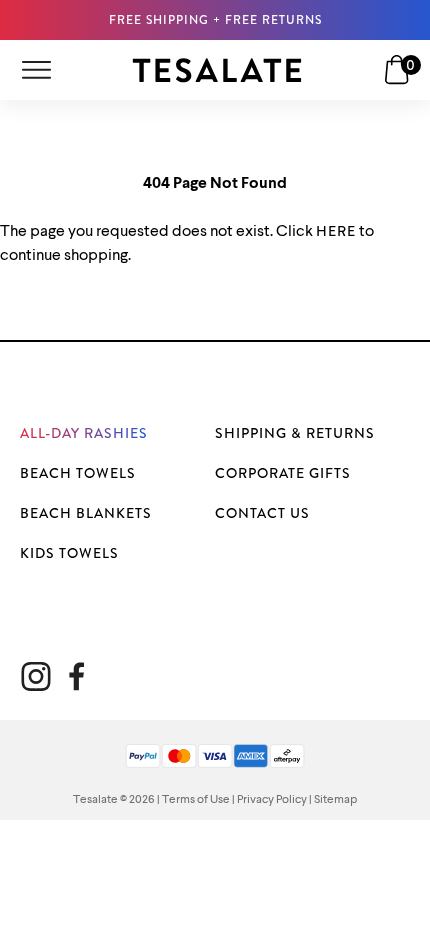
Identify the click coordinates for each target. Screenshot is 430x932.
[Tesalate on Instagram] (36, 676)
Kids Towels (69, 553)
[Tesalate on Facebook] (76, 676)
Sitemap (335, 800)
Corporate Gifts (283, 473)
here (336, 231)
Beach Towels (78, 473)
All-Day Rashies (84, 433)
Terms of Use (196, 800)
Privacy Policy (272, 800)
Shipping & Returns (295, 433)
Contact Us (262, 513)
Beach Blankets (86, 513)
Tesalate (95, 800)
